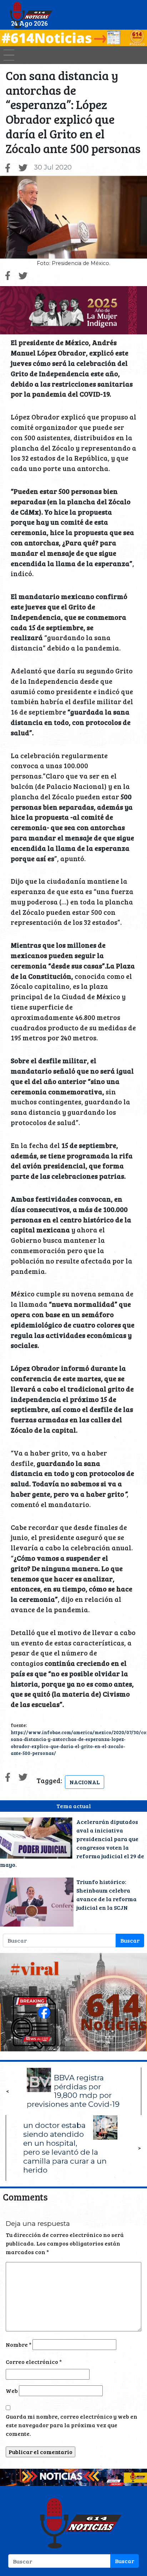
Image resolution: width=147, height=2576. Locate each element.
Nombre (19, 2344)
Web (12, 2391)
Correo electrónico (34, 2362)
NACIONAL (85, 1782)
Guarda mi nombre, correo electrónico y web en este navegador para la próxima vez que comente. (72, 2425)
